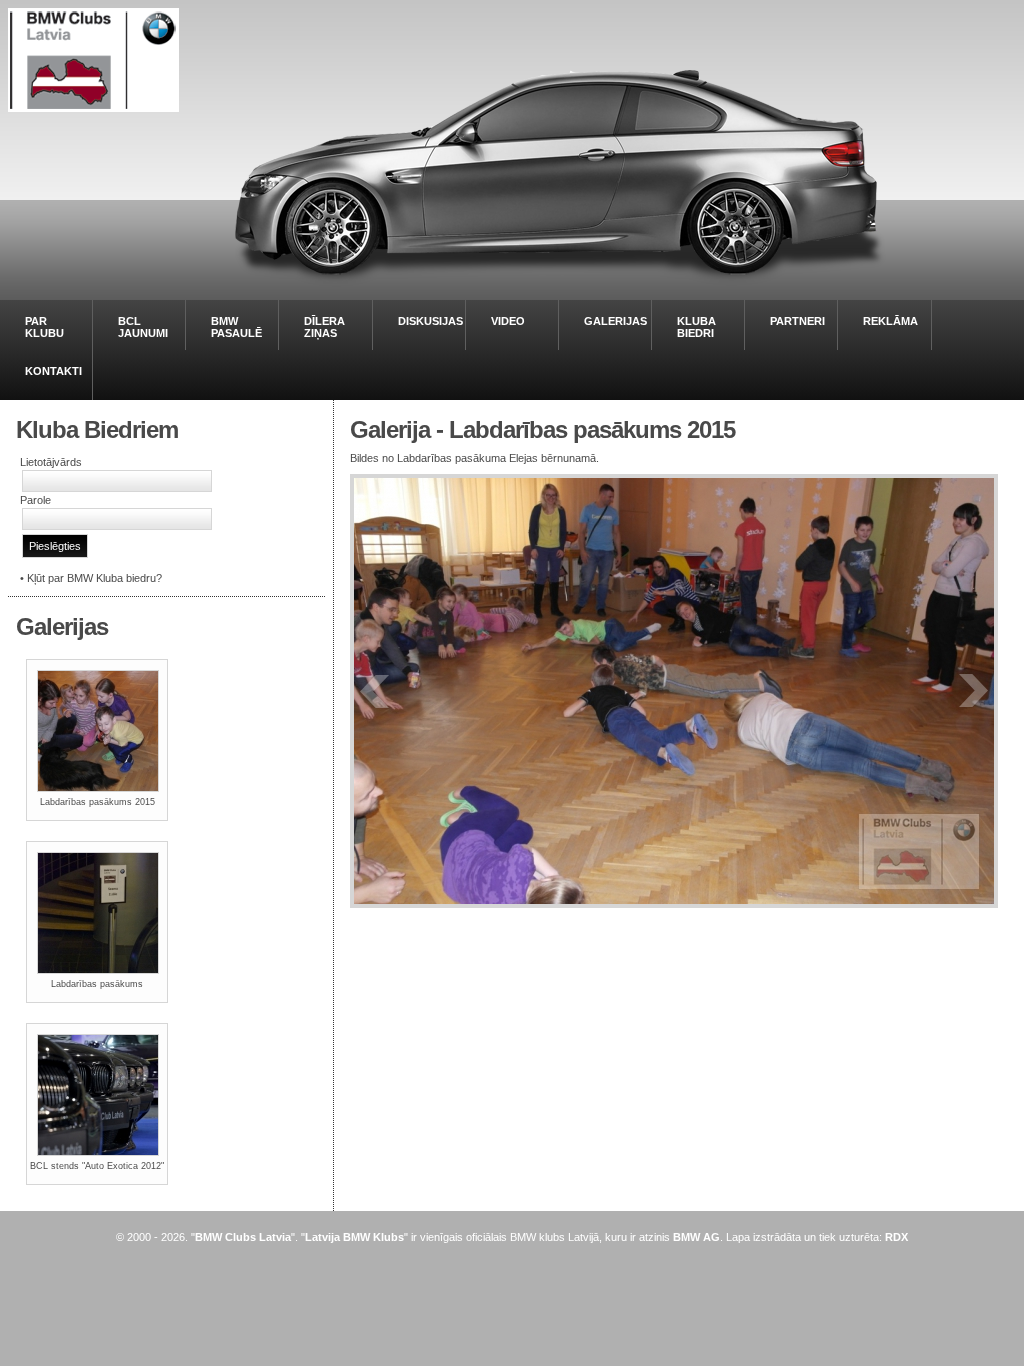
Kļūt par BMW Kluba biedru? (94, 578)
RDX (896, 1237)
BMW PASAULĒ (236, 327)
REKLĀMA (890, 321)
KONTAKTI (53, 371)
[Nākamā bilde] (973, 691)
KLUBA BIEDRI (696, 327)
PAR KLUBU (44, 327)
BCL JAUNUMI (143, 327)
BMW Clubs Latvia (243, 1237)
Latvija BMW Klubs (354, 1237)
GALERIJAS (615, 321)
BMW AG (696, 1237)
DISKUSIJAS (430, 321)
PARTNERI (797, 321)
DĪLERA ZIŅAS (324, 327)
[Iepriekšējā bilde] (375, 691)
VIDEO (508, 321)
